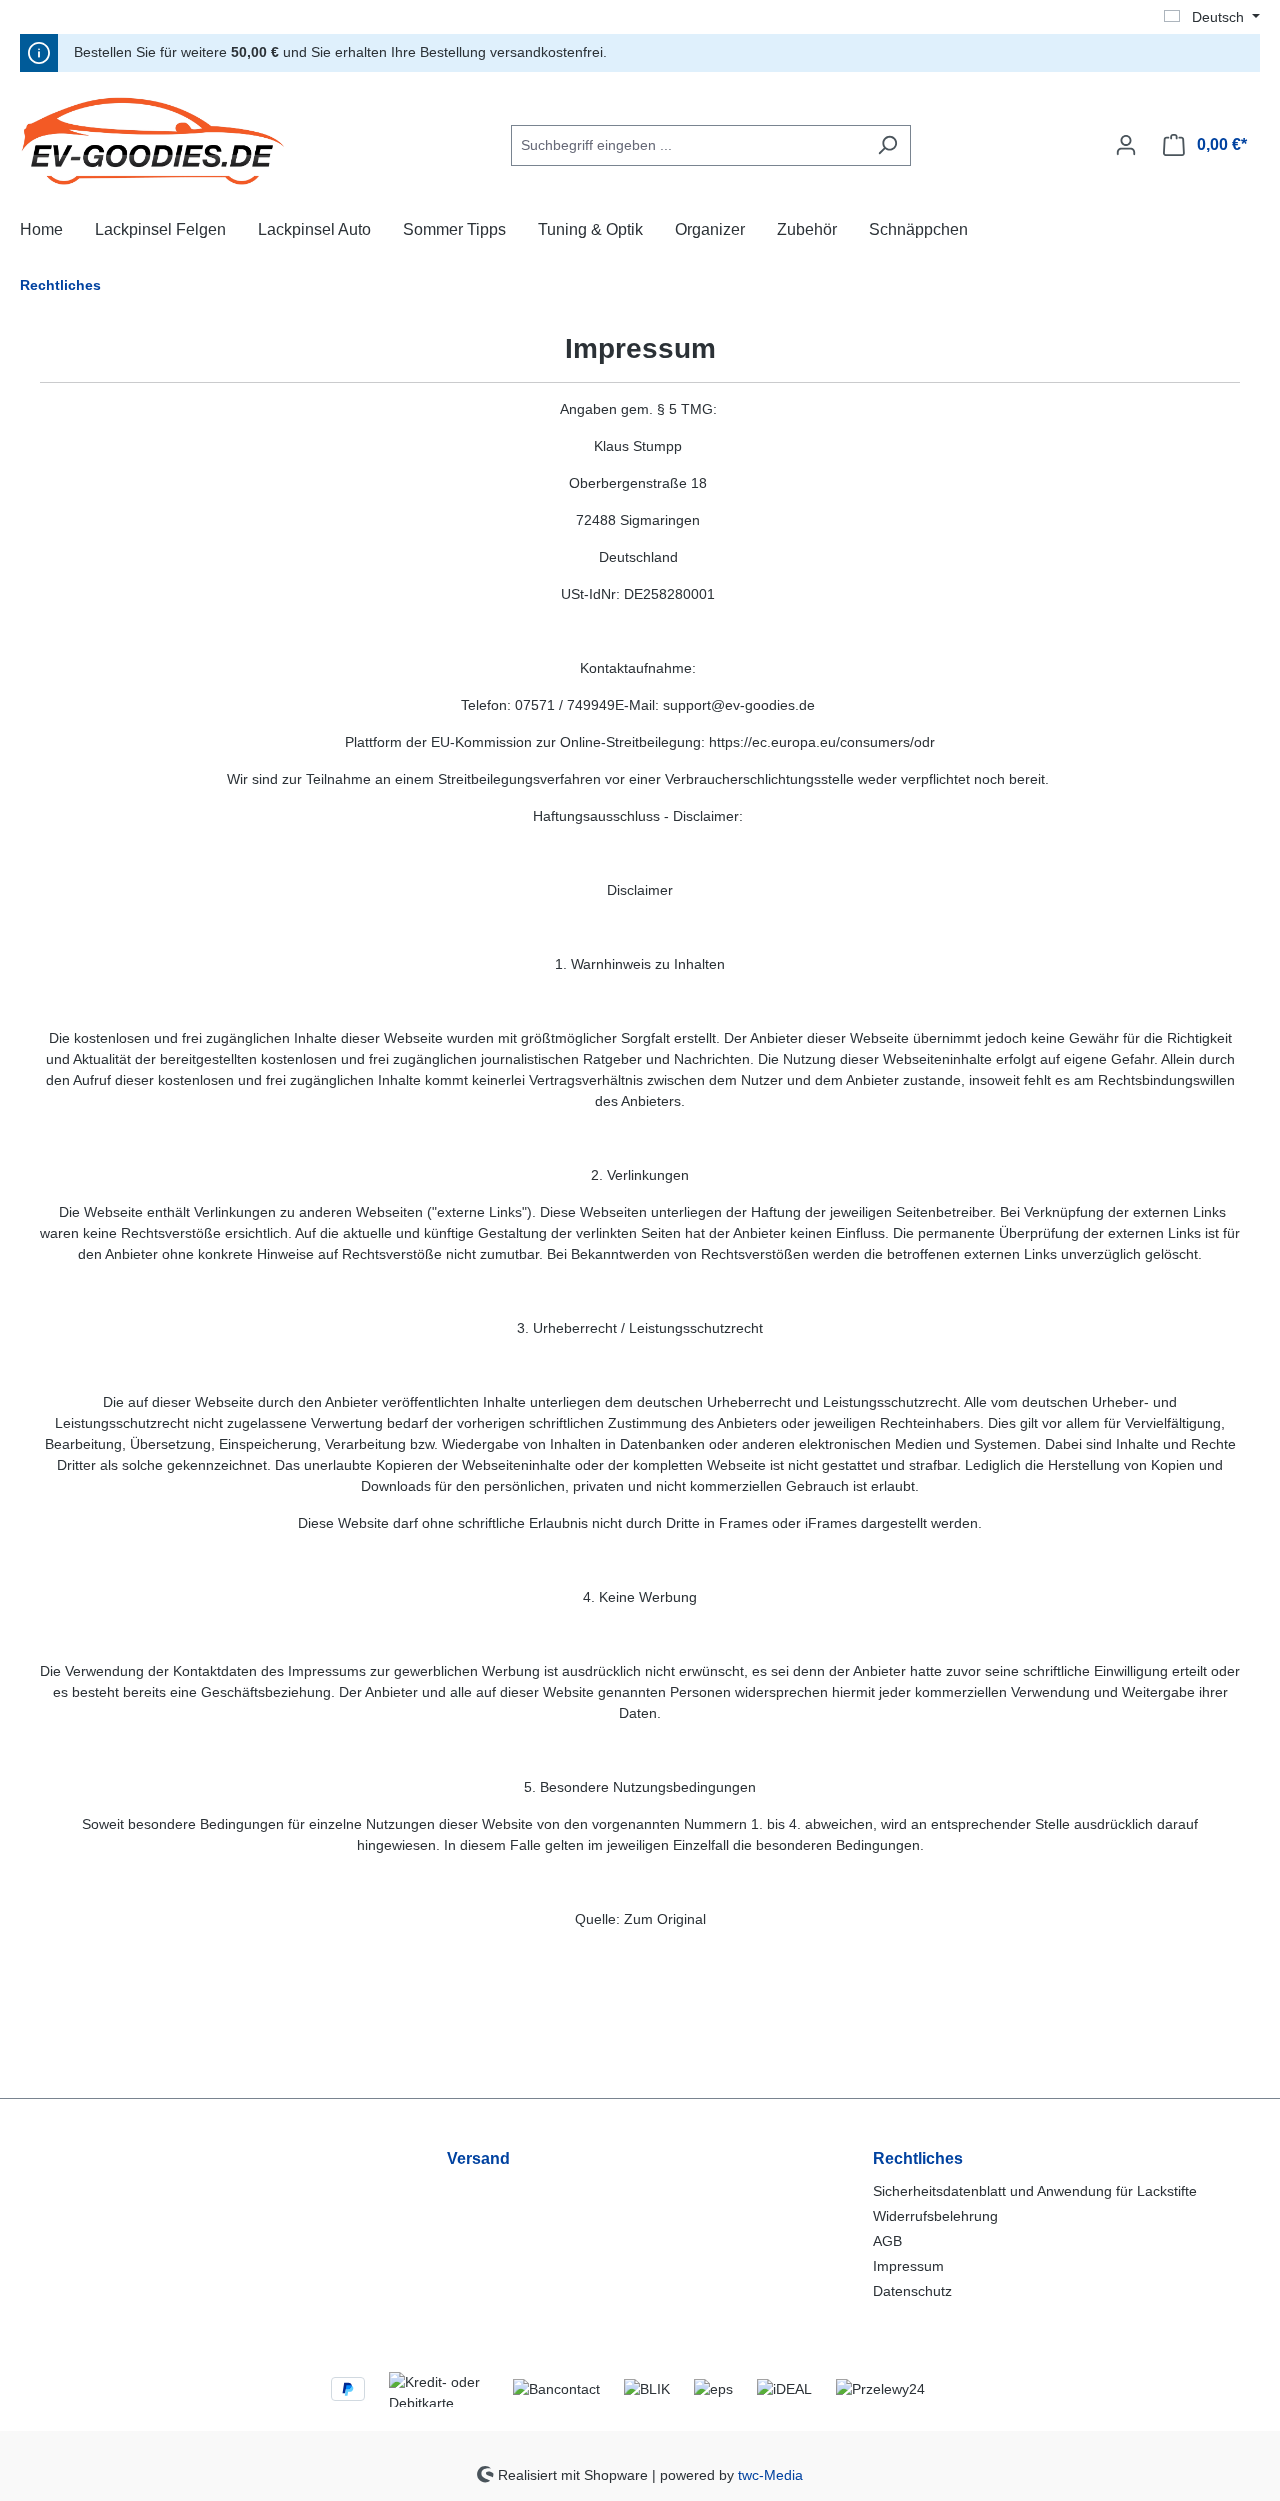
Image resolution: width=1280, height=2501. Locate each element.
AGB (887, 2241)
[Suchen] (887, 145)
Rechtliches (918, 2158)
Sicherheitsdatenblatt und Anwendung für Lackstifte (1035, 2191)
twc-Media (770, 2474)
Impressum (908, 2266)
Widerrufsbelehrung (935, 2216)
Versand (478, 2158)
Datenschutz (912, 2291)
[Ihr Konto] (1126, 145)
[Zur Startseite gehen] (170, 141)
